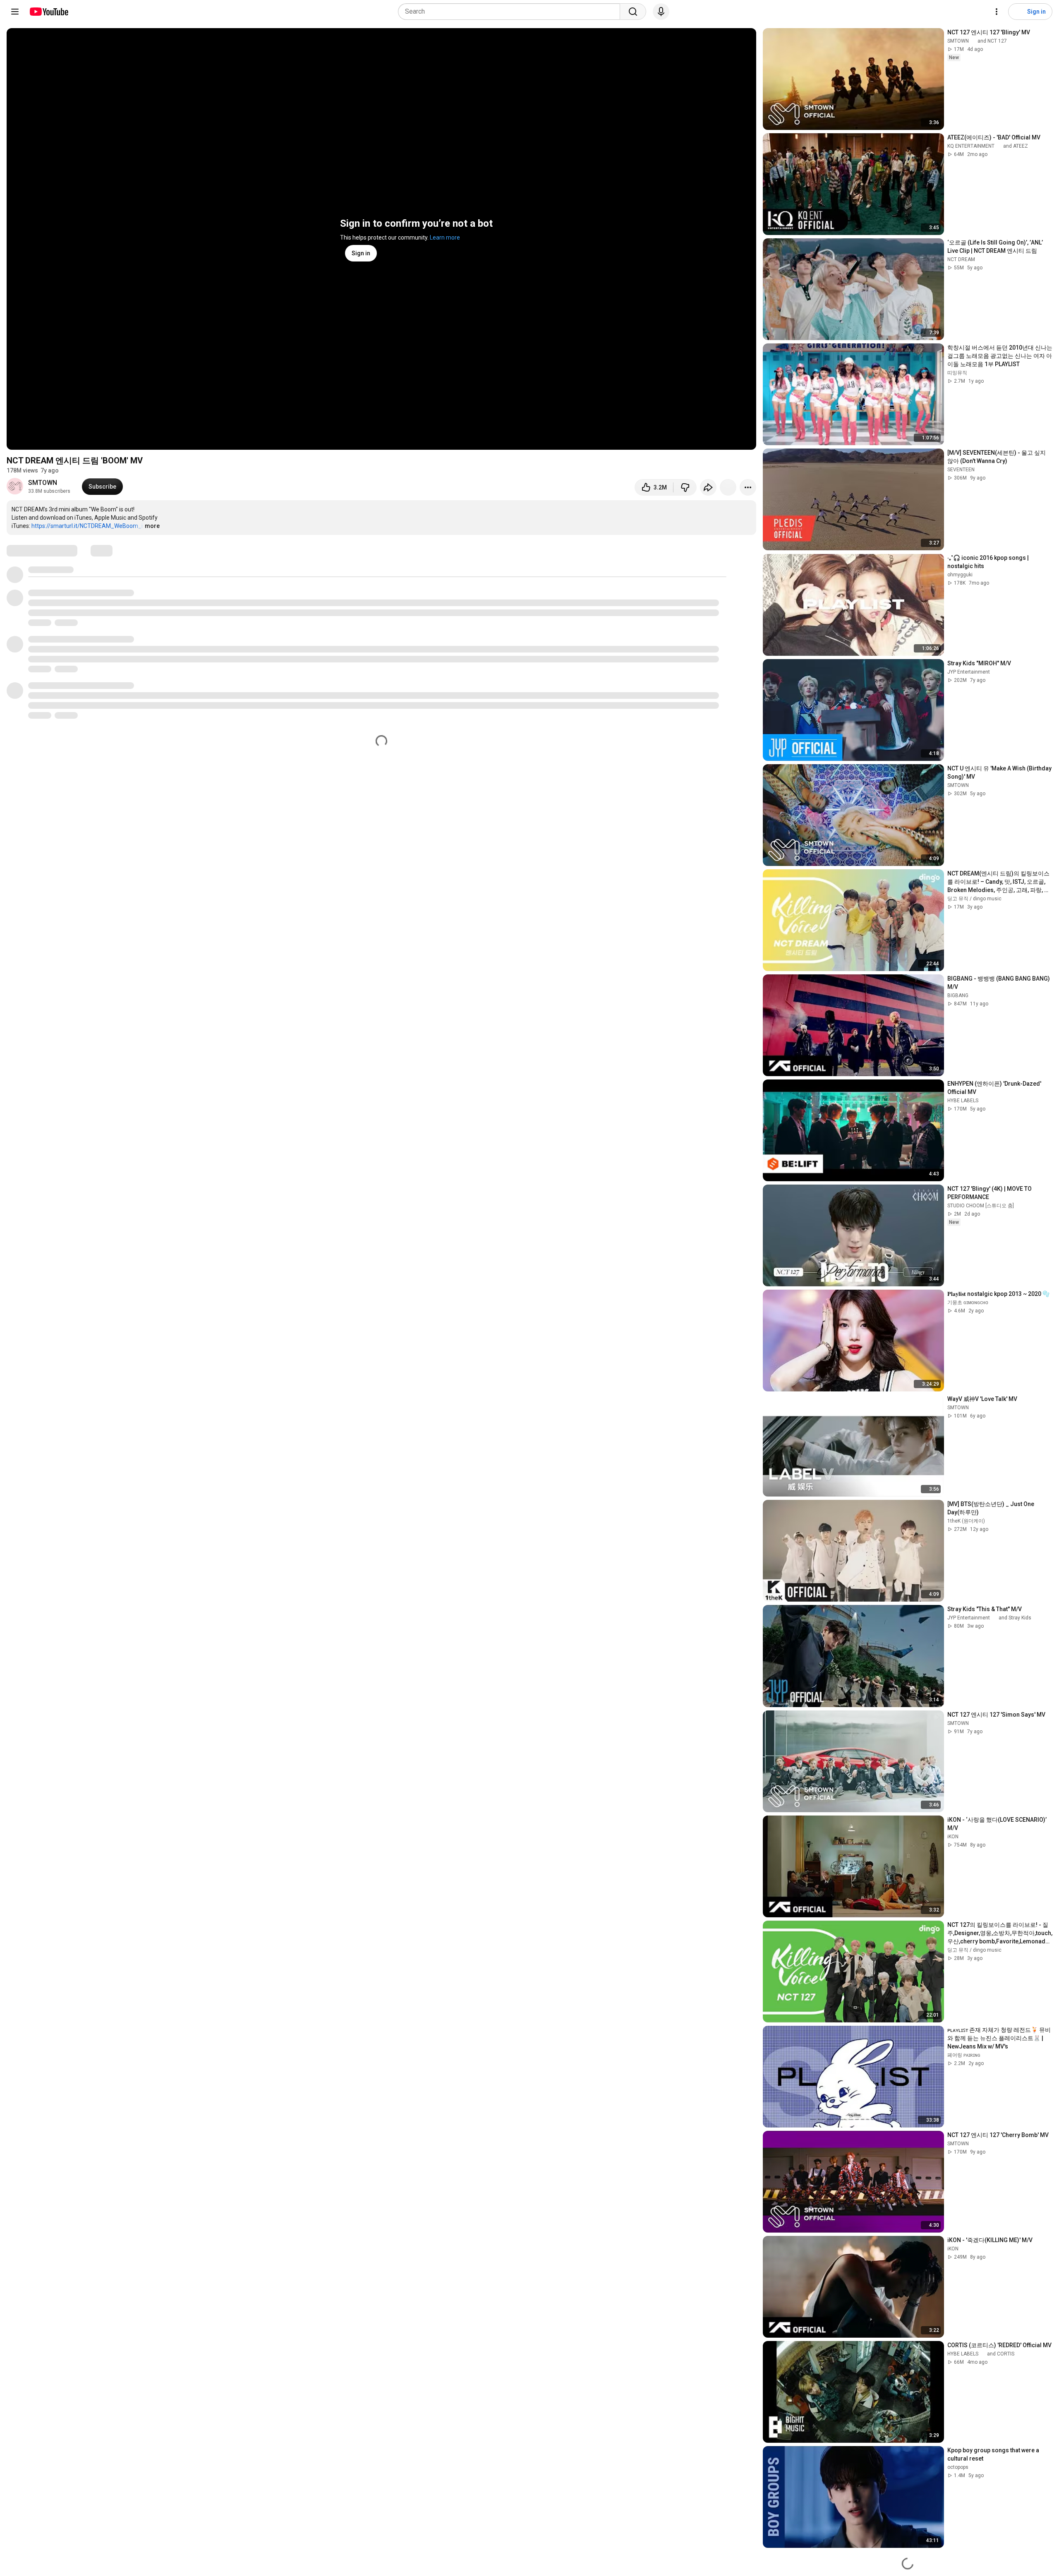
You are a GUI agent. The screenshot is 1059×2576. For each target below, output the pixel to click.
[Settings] (997, 12)
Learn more (445, 237)
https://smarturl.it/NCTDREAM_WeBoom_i (87, 526)
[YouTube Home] (49, 12)
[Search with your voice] (661, 12)
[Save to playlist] (728, 487)
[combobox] (512, 12)
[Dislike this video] (685, 487)
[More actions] (748, 487)
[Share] (708, 487)
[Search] (633, 12)
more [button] (152, 526)
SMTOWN (43, 483)
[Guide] (15, 12)
